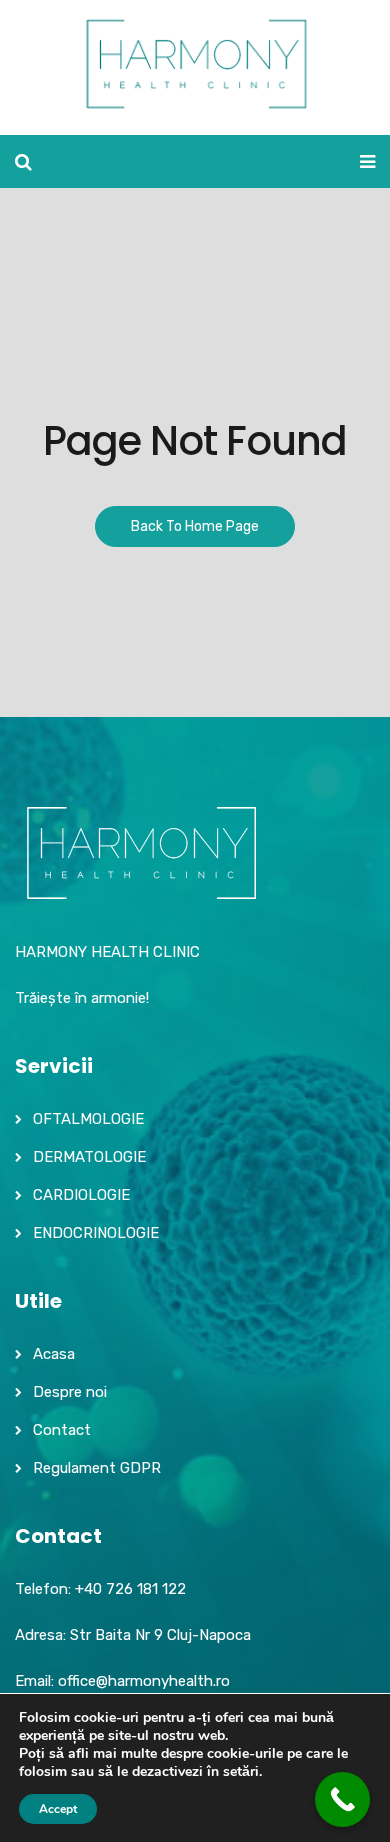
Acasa (54, 1354)
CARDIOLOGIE (81, 1195)
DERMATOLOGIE (89, 1157)
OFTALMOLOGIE (88, 1119)
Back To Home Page (195, 526)
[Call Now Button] (342, 1799)
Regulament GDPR (97, 1468)
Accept (58, 1809)
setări (241, 1772)
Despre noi (70, 1392)
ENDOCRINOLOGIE (96, 1233)
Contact (62, 1430)
